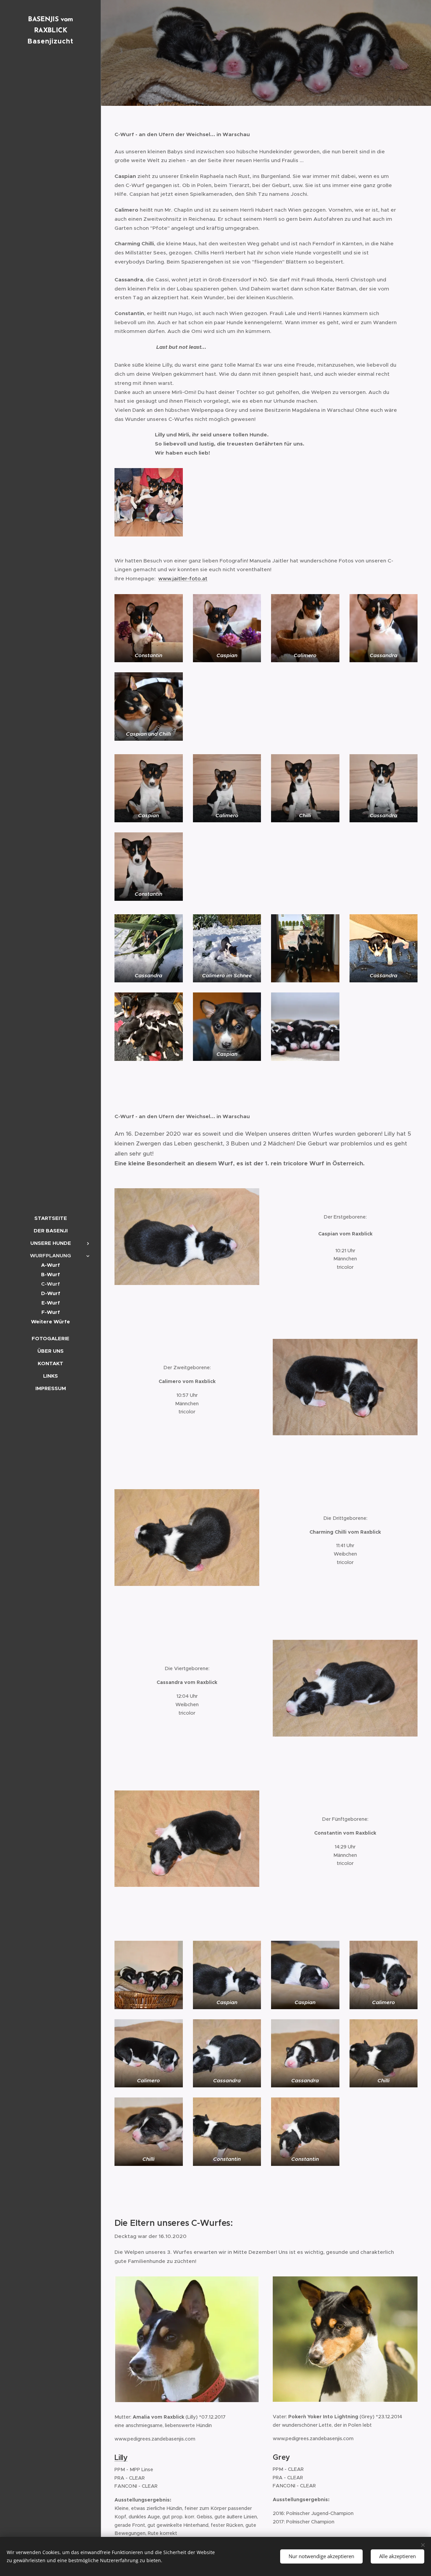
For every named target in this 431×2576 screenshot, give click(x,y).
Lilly (121, 2458)
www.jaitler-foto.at (183, 578)
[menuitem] (51, 1218)
